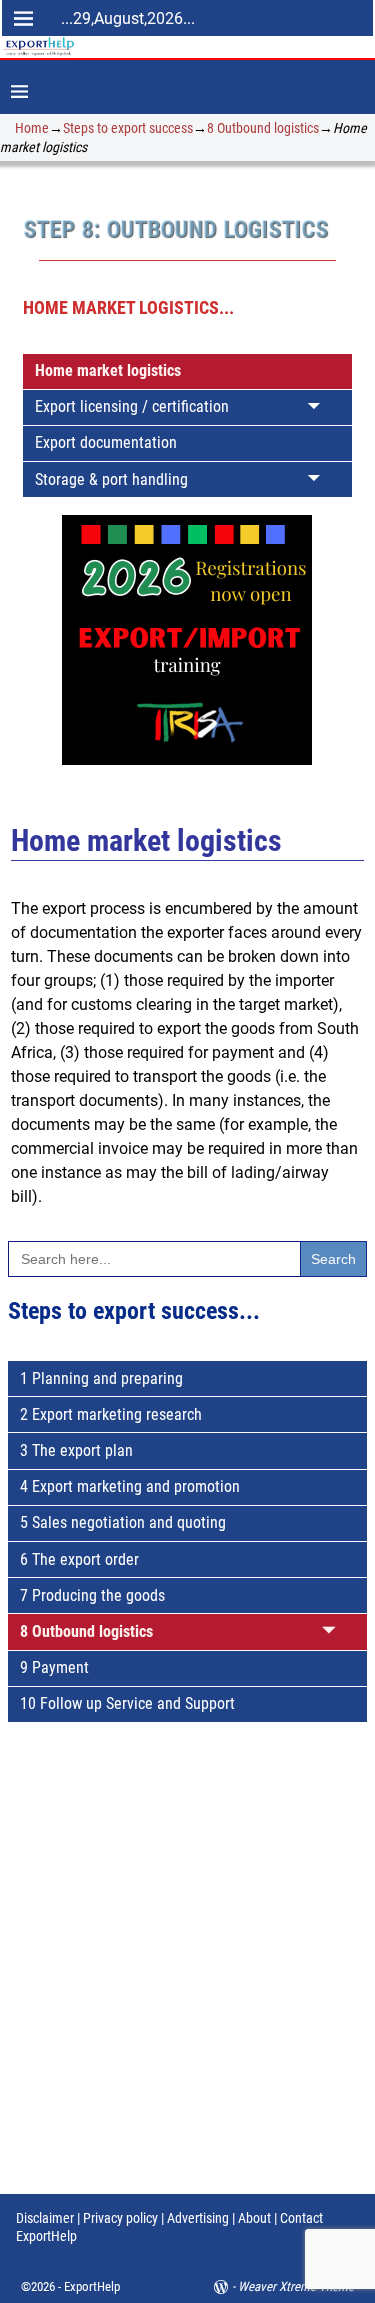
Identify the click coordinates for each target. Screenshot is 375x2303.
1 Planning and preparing (101, 1378)
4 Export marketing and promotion (130, 1486)
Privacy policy (119, 2218)
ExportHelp (92, 2286)
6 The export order (79, 1559)
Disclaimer (45, 2218)
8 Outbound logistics (263, 128)
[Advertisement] (187, 1976)
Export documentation (106, 442)
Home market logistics (108, 370)
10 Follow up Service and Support (127, 1703)
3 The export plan (76, 1450)
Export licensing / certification (132, 406)
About (254, 2218)
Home (32, 128)
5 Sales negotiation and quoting (123, 1522)
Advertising (198, 2218)
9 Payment (54, 1667)
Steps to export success (128, 128)
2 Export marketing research (111, 1414)
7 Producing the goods (92, 1595)
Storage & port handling (111, 479)
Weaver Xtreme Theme (296, 2286)
